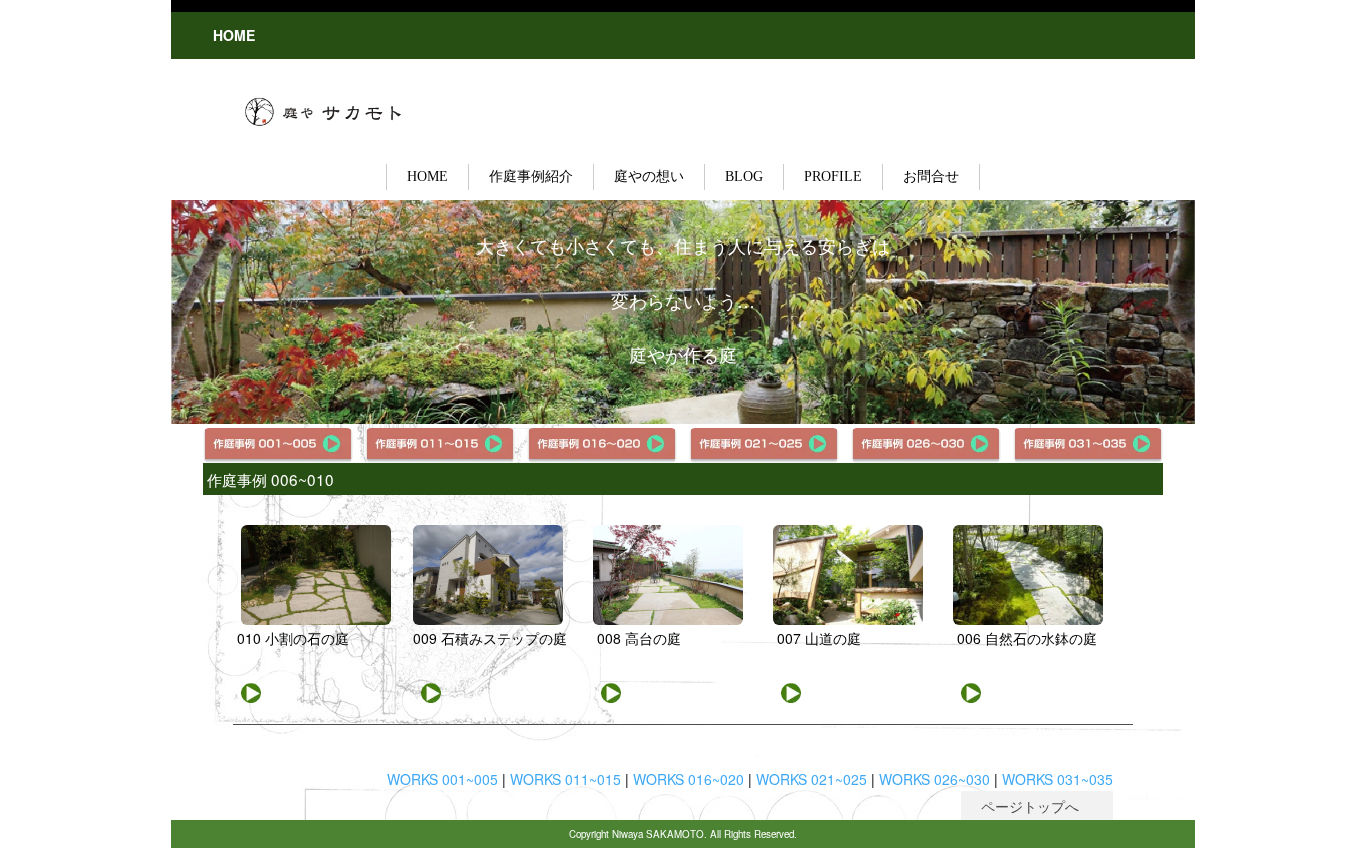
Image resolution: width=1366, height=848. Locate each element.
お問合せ (931, 176)
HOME (427, 176)
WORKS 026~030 (934, 779)
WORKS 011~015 (565, 779)
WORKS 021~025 (811, 779)
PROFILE (833, 176)
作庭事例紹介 (531, 176)
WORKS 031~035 (1057, 779)
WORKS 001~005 (442, 779)
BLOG (744, 176)
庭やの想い (649, 176)
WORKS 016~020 (688, 779)
